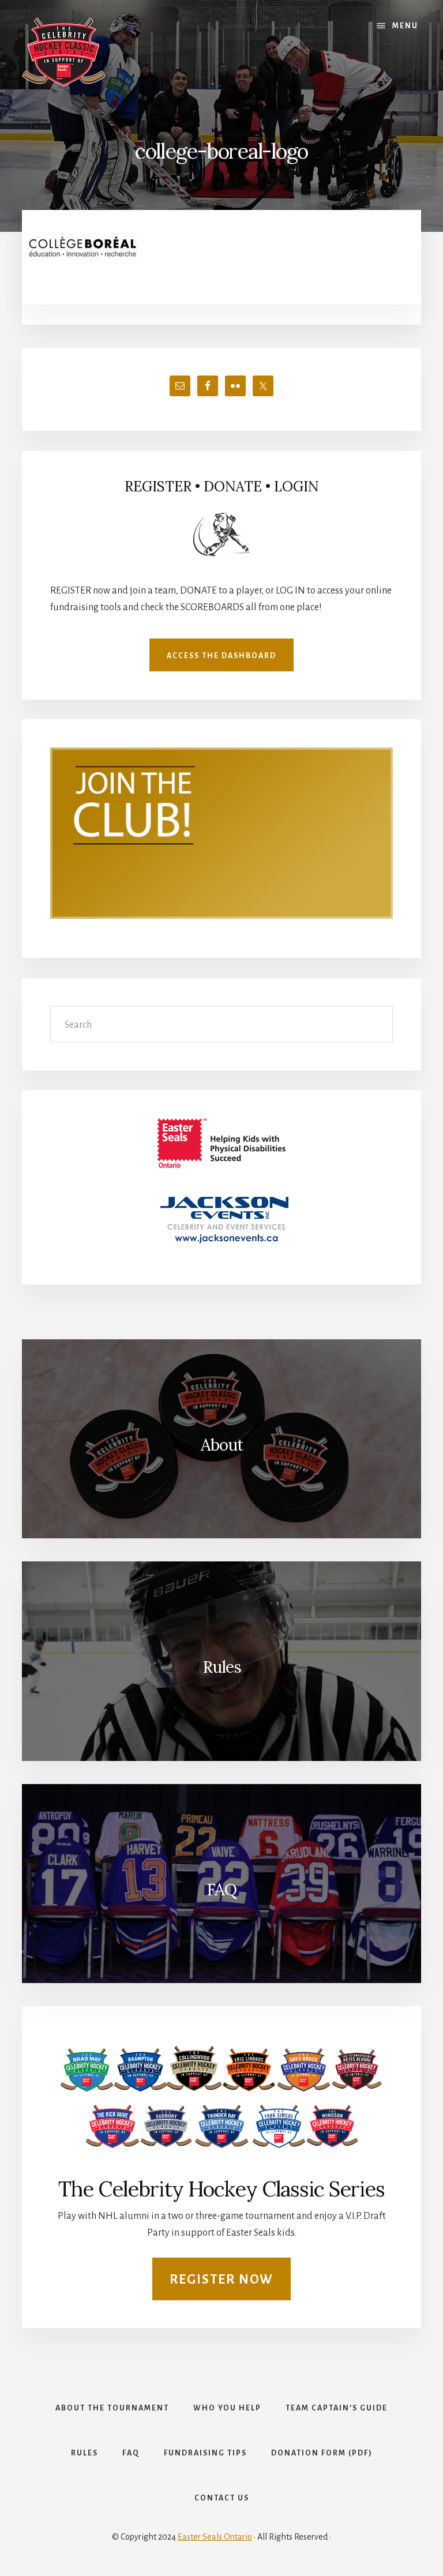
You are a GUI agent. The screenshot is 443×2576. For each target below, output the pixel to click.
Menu (405, 26)
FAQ (221, 1890)
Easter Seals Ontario (215, 2537)
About (222, 1445)
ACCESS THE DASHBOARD (221, 656)
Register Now (221, 2280)
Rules (222, 1667)
